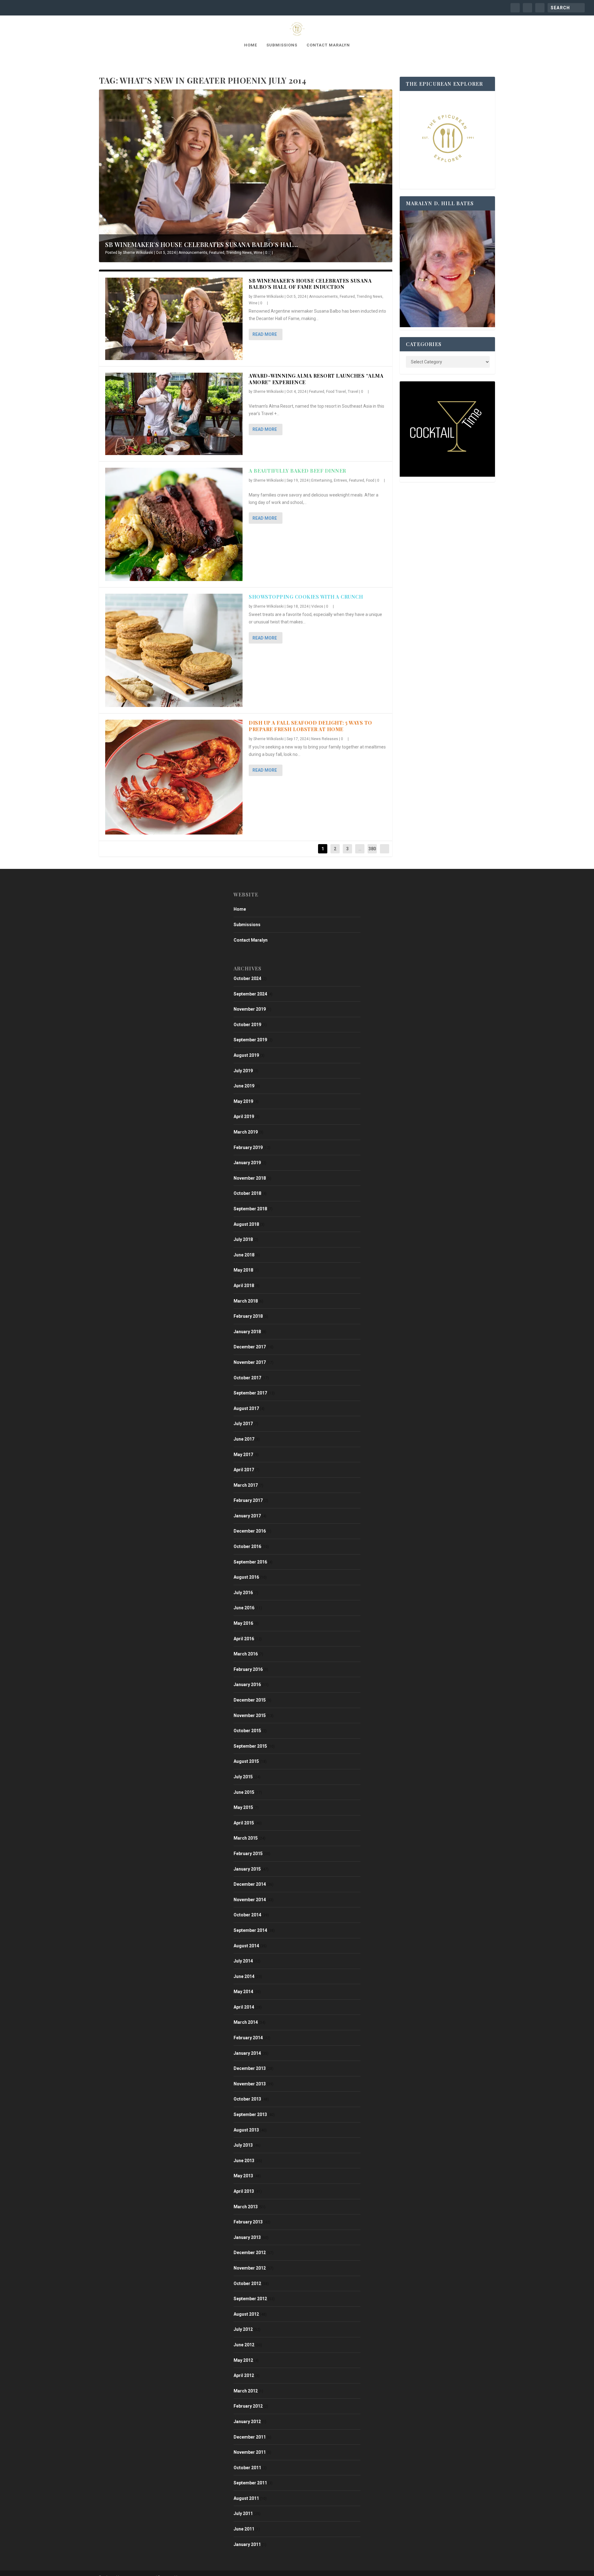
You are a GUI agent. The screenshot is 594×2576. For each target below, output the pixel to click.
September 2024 (250, 994)
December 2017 (250, 1347)
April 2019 (244, 1117)
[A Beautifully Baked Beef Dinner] (174, 524)
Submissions (282, 45)
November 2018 (250, 1178)
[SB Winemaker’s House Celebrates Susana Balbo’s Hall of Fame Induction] (174, 319)
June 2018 (244, 1255)
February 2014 (248, 2038)
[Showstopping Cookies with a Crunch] (174, 650)
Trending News (239, 253)
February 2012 (248, 2406)
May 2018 (243, 1270)
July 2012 (243, 2329)
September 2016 (250, 1562)
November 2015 (250, 1715)
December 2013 (250, 2068)
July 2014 (243, 1961)
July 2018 (243, 1239)
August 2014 (246, 1946)
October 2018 (247, 1193)
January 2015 (247, 1869)
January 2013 (247, 2237)
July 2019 (243, 1071)
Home (251, 45)
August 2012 (246, 2314)
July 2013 (243, 2145)
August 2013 (246, 2130)
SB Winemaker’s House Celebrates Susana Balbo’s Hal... (202, 244)
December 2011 (250, 2437)
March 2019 (246, 1132)
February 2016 (248, 1669)
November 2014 (250, 1900)
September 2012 (250, 2299)
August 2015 (246, 1761)
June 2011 (244, 2529)
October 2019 (247, 1025)
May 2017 (243, 1455)
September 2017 (250, 1393)
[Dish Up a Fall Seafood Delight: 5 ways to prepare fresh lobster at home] (174, 777)
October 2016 (247, 1546)
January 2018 (247, 1332)
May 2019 (243, 1101)
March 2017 (246, 1485)
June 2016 (244, 1608)
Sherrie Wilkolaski (138, 253)
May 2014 (243, 1992)
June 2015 (244, 1792)
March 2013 (246, 2207)
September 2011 (250, 2483)
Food (370, 480)
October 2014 (247, 1915)
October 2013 (247, 2099)
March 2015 (246, 1838)
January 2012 (247, 2422)
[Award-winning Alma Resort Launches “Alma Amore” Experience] (174, 414)
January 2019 (247, 1163)
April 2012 (244, 2375)
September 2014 (250, 1930)
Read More (265, 334)
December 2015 (250, 1700)
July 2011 (243, 2513)
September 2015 (250, 1746)
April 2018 (244, 1286)
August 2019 (246, 1055)
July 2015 (243, 1777)
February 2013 (248, 2222)
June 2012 (244, 2345)
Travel (353, 392)
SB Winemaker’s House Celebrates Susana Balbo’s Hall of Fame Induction (310, 284)
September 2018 (250, 1209)
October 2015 (247, 1731)
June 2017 (244, 1439)
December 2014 (250, 1884)
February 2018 (248, 1316)
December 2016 (250, 1531)
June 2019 (244, 1086)
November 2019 (250, 1009)
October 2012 (247, 2283)
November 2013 (250, 2084)
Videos (317, 606)
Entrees (340, 480)
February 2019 (248, 1147)
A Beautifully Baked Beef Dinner (297, 471)
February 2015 (248, 1854)
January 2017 (247, 1516)
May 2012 (243, 2360)
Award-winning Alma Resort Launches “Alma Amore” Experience (316, 379)
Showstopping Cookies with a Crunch (306, 597)
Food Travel (336, 392)
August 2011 (246, 2498)
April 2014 (244, 2007)
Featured (217, 253)
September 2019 (250, 1040)
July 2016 (243, 1593)
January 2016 (247, 1685)
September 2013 (250, 2114)
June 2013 (244, 2161)
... (360, 849)
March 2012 (246, 2391)
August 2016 (246, 1577)
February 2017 (248, 1500)
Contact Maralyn (328, 45)
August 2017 (246, 1408)
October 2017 (247, 1378)
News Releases (325, 739)
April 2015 (244, 1823)
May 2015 (243, 1807)
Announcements (193, 253)
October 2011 (247, 2468)
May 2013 (243, 2176)
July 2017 (243, 1424)
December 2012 (250, 2253)
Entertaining (322, 480)
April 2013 (244, 2191)
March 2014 (246, 2022)
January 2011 (247, 2544)
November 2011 (250, 2452)
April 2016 (244, 1639)
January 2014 (247, 2053)
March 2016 (246, 1654)
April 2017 (244, 1470)
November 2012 (250, 2268)
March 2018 (246, 1301)
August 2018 (246, 1224)
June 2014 (244, 1976)
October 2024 (247, 978)
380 (372, 849)
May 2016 (243, 1623)
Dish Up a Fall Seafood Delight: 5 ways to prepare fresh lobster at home (310, 726)
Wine (258, 253)
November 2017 (250, 1362)
